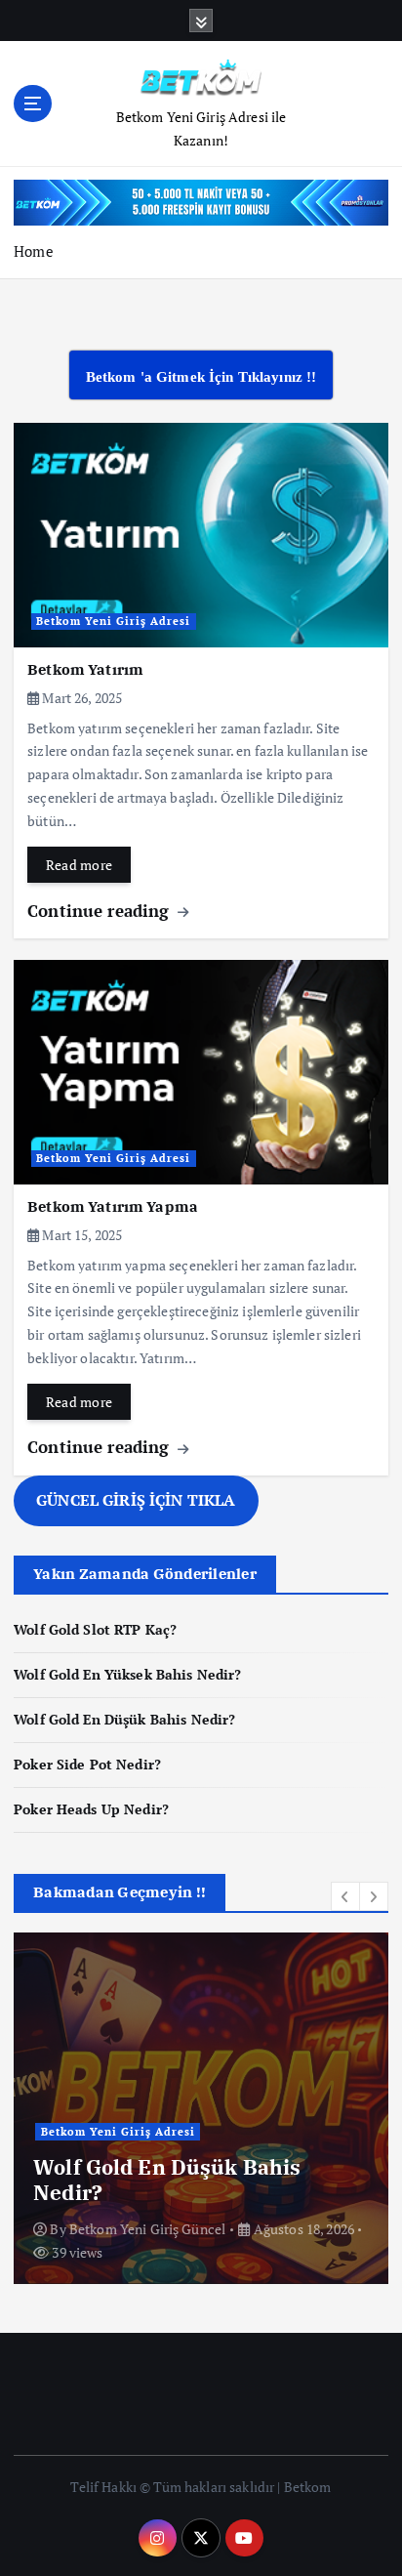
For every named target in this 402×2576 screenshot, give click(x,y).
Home (34, 251)
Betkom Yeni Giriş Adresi (113, 621)
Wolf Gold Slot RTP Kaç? (95, 1629)
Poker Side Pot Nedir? (87, 1764)
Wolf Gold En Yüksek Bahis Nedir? (128, 1674)
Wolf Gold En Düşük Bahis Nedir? (124, 1719)
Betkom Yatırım (85, 669)
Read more (79, 865)
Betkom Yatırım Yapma (113, 1206)
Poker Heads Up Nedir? (91, 1809)
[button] (345, 1896)
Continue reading (100, 911)
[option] (201, 2108)
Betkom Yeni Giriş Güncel (147, 2229)
